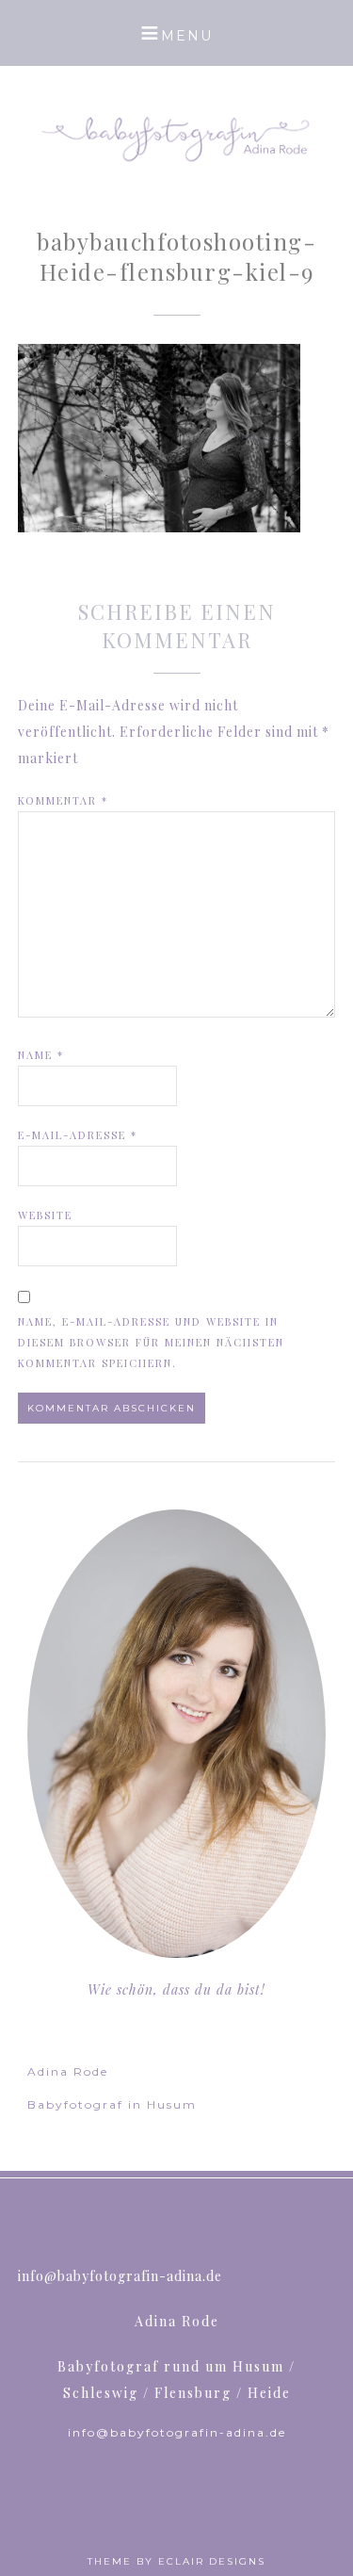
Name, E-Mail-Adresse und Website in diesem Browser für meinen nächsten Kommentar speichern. (151, 1342)
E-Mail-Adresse (78, 1135)
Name (41, 1055)
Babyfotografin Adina (177, 137)
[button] (176, 33)
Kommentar (63, 800)
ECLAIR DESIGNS (212, 2561)
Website (45, 1215)
